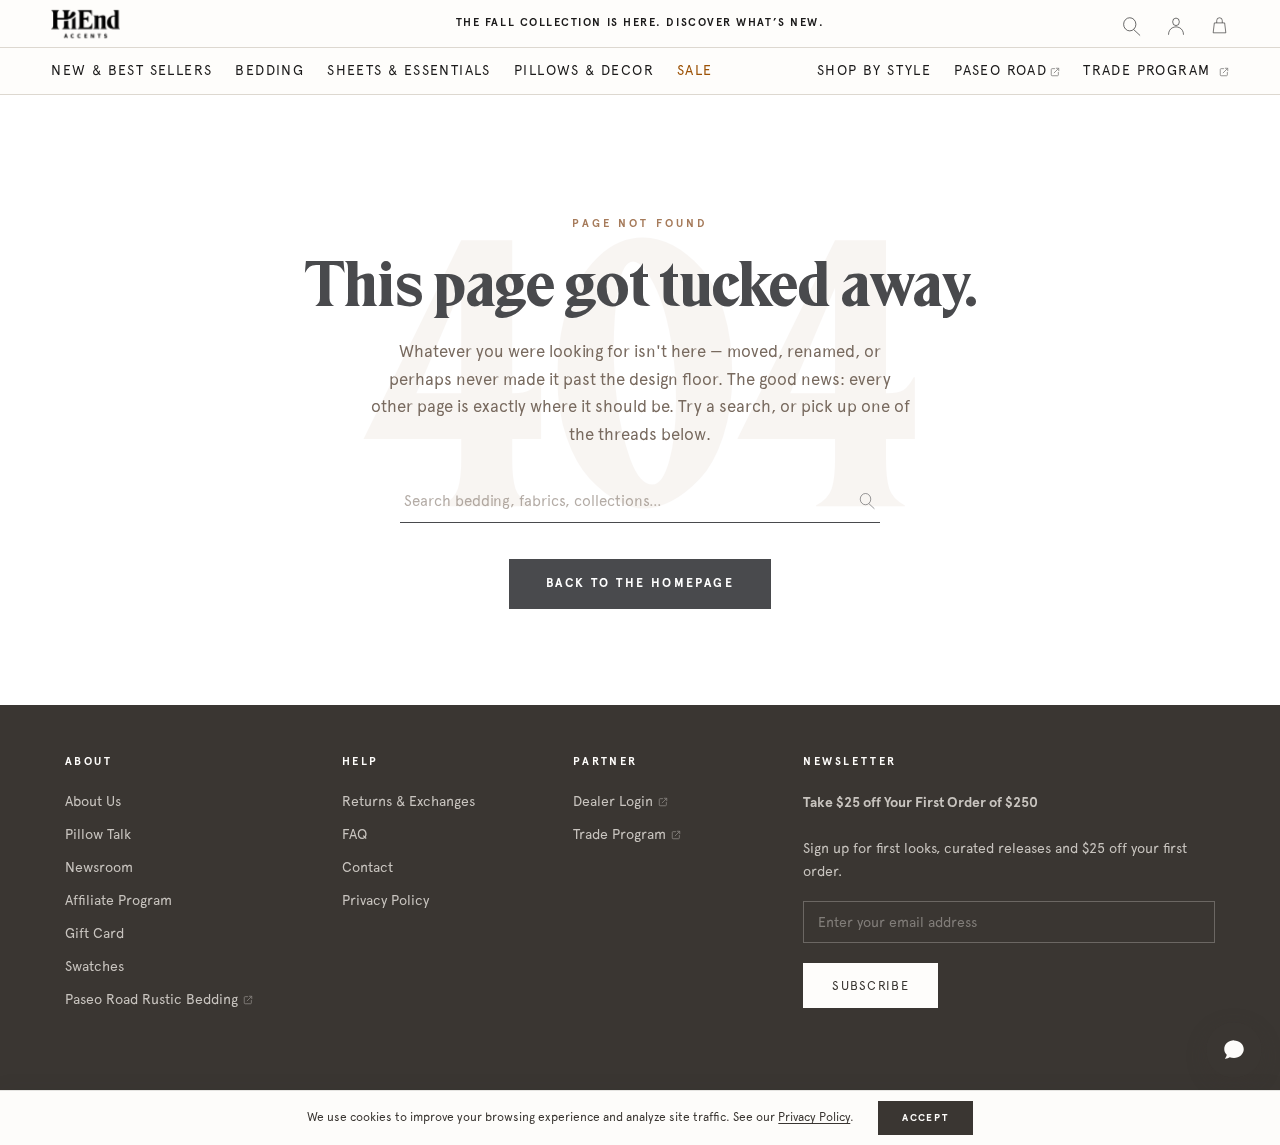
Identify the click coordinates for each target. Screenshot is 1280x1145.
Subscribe (870, 985)
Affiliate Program (118, 900)
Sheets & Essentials (409, 70)
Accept (925, 1117)
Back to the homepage (640, 583)
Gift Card (94, 933)
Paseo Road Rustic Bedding (151, 999)
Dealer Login (613, 801)
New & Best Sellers (131, 70)
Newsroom (99, 867)
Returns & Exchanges (408, 801)
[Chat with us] (1234, 1050)
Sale (695, 70)
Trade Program (1149, 70)
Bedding (269, 70)
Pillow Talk (98, 834)
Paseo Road (1000, 70)
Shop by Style (874, 70)
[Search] (1131, 24)
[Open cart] (1219, 24)
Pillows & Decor (584, 70)
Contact (367, 867)
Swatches (94, 966)
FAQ (354, 834)
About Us (93, 801)
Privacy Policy (385, 900)
